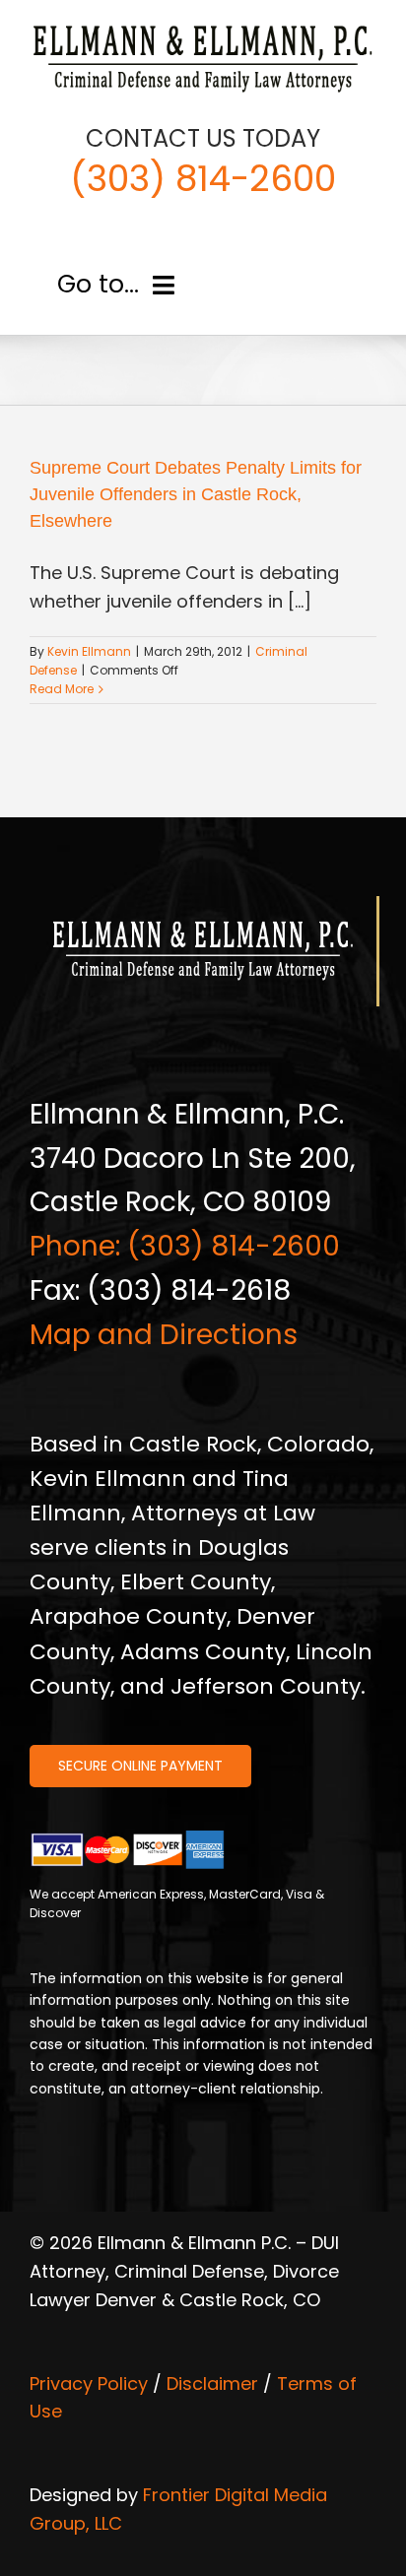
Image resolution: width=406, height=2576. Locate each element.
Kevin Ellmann (89, 651)
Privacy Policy (89, 2383)
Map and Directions (164, 1335)
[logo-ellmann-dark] (203, 28)
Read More (62, 689)
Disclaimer (212, 2383)
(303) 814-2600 (203, 179)
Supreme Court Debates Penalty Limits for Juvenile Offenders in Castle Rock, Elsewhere (196, 494)
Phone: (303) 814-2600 (185, 1246)
